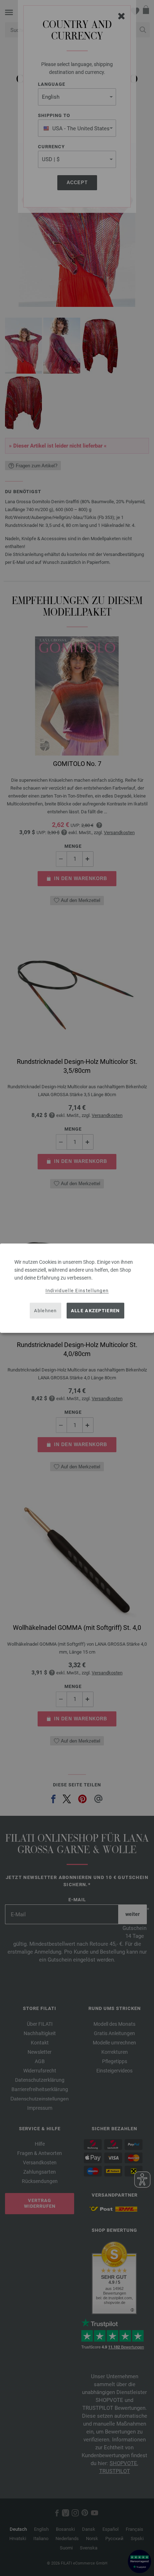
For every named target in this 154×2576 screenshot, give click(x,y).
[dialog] (77, 1288)
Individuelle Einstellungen (77, 1290)
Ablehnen (45, 1311)
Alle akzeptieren (95, 1311)
